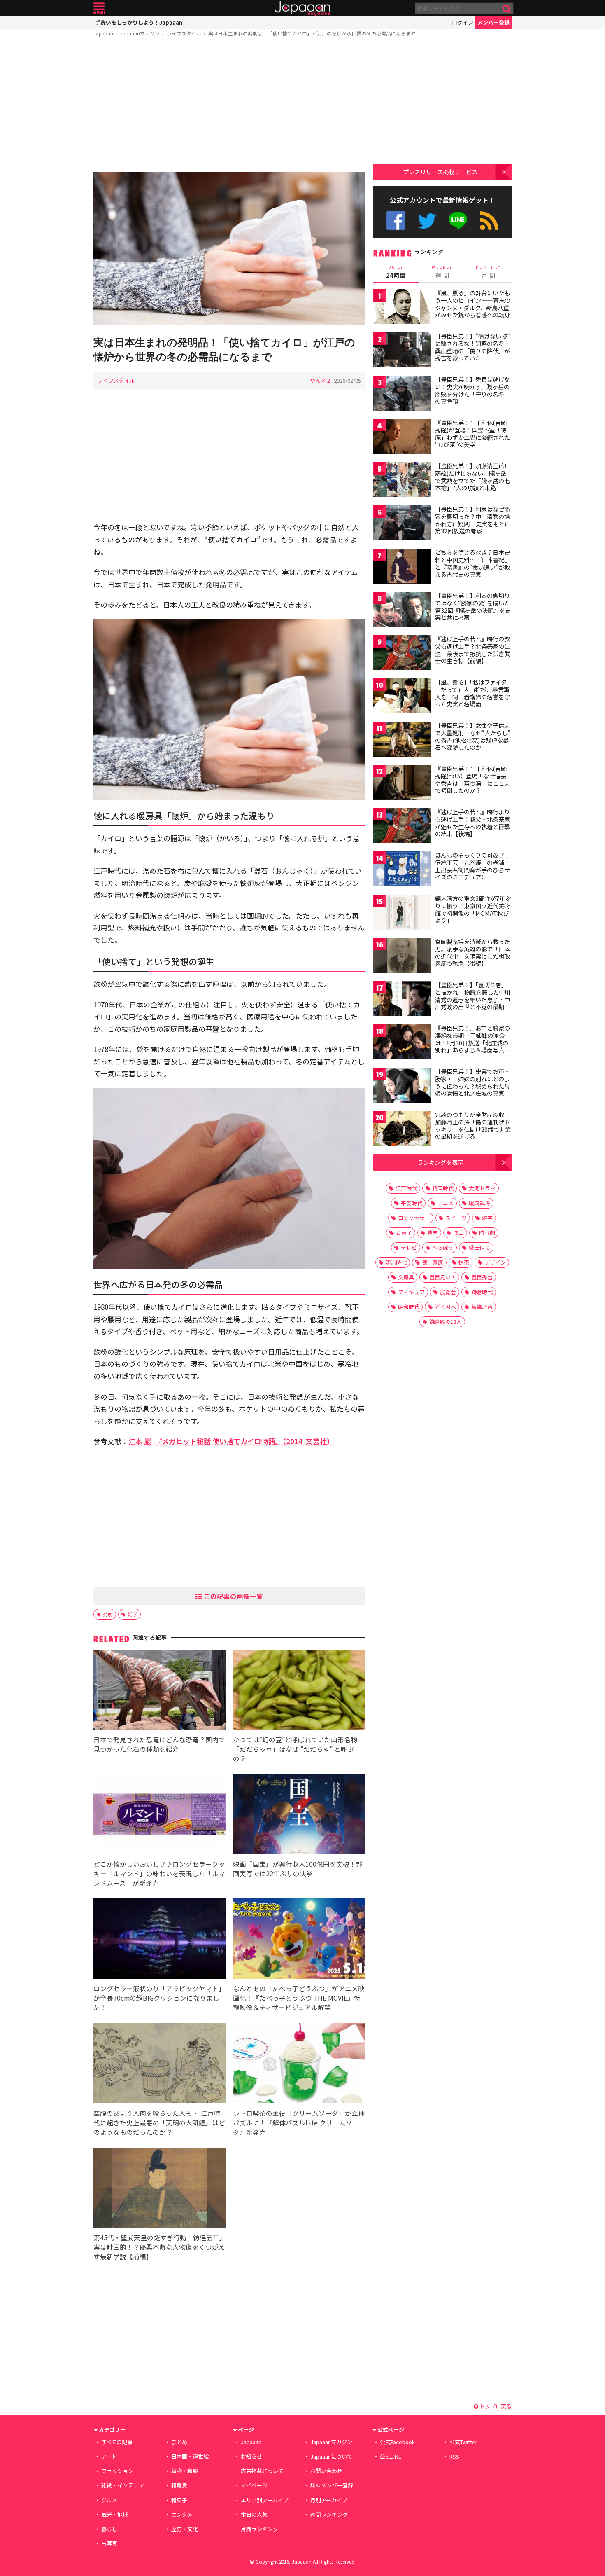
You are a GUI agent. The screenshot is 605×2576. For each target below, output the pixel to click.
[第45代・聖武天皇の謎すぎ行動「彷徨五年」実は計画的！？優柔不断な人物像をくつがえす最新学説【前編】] (159, 2189)
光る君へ (445, 1307)
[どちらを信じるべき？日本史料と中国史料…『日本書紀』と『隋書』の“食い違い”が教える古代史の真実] (402, 567)
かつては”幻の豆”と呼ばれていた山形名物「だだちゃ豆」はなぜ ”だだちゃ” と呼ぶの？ (295, 1749)
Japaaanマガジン (140, 33)
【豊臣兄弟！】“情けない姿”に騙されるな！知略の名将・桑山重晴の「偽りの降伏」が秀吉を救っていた (472, 347)
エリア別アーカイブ (265, 2500)
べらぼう (443, 1247)
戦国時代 (443, 1188)
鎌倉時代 (482, 1292)
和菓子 (179, 2500)
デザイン (495, 1262)
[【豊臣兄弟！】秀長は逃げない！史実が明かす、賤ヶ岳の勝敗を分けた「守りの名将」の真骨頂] (402, 394)
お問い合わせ (326, 2471)
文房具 (406, 1277)
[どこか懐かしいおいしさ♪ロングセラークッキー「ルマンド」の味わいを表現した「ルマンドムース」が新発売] (159, 1815)
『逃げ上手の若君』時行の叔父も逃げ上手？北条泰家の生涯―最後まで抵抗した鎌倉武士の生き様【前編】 (472, 650)
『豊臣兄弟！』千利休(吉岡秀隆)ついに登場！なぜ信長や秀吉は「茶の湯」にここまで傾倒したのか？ (472, 780)
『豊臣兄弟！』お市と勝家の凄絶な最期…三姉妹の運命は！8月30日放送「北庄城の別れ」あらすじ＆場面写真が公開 (472, 1043)
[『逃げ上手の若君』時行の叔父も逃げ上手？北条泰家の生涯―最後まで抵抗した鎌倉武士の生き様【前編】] (402, 654)
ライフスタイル (184, 33)
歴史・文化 (185, 2529)
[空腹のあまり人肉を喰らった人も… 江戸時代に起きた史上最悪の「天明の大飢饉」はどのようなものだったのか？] (159, 2065)
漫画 (458, 1233)
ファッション (117, 2471)
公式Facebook (396, 221)
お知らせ (251, 2456)
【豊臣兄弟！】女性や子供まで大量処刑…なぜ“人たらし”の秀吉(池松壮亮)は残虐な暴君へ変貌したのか (473, 736)
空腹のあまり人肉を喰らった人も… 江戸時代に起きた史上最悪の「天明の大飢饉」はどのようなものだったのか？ (159, 2123)
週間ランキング (329, 2514)
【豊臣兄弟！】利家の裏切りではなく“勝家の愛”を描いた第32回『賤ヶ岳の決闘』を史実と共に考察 (473, 607)
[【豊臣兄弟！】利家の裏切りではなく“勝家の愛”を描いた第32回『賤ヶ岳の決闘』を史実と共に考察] (402, 611)
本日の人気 (254, 2514)
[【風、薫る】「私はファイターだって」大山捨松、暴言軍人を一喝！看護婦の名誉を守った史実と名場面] (402, 697)
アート (109, 2456)
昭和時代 (409, 1307)
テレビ (409, 1247)
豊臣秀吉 (482, 1277)
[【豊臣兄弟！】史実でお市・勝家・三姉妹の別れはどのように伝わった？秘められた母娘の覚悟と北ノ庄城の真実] (402, 1086)
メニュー (99, 8)
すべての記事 (117, 2442)
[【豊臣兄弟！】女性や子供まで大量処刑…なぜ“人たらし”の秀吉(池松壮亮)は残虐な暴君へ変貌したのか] (402, 740)
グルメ (109, 2500)
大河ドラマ (482, 1188)
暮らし (109, 2529)
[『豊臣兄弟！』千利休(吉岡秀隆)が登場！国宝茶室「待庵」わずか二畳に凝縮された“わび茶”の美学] (402, 438)
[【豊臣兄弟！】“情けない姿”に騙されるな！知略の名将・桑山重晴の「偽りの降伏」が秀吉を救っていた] (402, 351)
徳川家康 (433, 1262)
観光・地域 (115, 2514)
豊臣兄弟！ (443, 1277)
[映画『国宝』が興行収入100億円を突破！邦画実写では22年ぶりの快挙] (299, 1815)
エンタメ (182, 2514)
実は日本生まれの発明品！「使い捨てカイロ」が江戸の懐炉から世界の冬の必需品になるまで (312, 33)
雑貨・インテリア (123, 2485)
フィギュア (411, 1292)
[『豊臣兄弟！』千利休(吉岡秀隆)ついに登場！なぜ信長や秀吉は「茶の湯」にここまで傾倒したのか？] (402, 784)
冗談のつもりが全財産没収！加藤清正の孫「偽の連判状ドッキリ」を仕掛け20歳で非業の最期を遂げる (473, 1126)
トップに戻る (495, 2406)
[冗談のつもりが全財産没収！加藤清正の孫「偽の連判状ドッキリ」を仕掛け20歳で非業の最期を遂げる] (402, 1130)
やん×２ (321, 380)
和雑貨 (179, 2485)
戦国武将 (479, 1203)
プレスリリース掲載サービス (440, 172)
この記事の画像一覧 (233, 1596)
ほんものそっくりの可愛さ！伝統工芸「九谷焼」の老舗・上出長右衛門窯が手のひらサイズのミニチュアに (472, 866)
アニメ (446, 1203)
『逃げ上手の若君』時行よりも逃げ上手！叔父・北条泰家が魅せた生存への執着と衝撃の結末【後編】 (472, 823)
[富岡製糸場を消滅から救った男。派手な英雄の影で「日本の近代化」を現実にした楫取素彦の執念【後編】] (402, 957)
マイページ (254, 2485)
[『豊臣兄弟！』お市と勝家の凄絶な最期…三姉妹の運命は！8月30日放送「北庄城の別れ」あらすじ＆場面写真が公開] (402, 1043)
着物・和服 (185, 2471)
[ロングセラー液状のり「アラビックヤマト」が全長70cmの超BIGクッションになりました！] (159, 1940)
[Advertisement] (229, 106)
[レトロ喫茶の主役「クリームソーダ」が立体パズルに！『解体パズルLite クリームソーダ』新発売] (299, 2065)
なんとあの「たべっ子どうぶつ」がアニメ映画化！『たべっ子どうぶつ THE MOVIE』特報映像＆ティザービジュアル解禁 (299, 1998)
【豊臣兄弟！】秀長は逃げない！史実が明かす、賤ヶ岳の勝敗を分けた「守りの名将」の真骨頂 (472, 390)
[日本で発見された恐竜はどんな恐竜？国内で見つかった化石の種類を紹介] (159, 1691)
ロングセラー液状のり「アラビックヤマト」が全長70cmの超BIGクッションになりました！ (159, 1998)
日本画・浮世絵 (190, 2456)
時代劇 (487, 1233)
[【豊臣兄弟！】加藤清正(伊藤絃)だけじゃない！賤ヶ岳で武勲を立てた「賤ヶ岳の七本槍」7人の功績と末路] (402, 481)
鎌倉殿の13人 (446, 1322)
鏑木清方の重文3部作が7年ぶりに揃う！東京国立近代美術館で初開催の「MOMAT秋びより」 (473, 909)
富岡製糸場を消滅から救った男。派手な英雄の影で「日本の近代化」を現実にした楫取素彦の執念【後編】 (472, 953)
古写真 (109, 2543)
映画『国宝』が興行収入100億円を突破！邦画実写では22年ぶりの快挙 (298, 1869)
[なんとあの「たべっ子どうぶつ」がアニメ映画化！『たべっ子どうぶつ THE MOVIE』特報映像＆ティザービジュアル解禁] (299, 1940)
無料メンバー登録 (332, 2485)
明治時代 (396, 1262)
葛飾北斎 (482, 1307)
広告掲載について (262, 2471)
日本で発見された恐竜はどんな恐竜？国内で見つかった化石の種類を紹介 (159, 1744)
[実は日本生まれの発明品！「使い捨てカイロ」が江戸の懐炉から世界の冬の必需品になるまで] (229, 249)
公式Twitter (427, 221)
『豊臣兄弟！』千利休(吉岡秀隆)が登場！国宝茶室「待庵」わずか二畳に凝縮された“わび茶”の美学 (472, 434)
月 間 (489, 272)
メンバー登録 (493, 22)
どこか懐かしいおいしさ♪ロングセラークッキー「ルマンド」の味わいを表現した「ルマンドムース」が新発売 (159, 1873)
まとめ (179, 2442)
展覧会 (448, 1292)
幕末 (433, 1233)
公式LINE (458, 221)
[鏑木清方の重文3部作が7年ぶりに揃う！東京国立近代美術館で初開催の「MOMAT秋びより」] (402, 913)
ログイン (463, 22)
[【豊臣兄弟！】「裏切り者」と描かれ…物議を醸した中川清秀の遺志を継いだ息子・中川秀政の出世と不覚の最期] (402, 1000)
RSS (489, 221)
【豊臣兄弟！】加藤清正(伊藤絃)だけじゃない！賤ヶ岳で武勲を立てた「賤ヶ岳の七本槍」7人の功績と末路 (472, 477)
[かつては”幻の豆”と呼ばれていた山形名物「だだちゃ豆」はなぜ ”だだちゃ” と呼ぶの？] (299, 1691)
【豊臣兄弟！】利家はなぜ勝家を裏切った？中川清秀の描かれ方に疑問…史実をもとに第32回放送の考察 (473, 520)
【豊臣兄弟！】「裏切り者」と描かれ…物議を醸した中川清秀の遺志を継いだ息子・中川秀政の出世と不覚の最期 (473, 996)
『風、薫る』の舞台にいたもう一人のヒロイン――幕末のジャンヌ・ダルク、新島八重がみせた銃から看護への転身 (473, 304)
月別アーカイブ (329, 2500)
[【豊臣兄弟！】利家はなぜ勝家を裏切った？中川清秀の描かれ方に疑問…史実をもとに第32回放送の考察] (402, 524)
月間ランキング (259, 2529)
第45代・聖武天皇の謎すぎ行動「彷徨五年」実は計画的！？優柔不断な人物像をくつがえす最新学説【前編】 (159, 2247)
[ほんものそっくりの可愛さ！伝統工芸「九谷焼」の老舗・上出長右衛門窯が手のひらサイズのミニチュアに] (402, 870)
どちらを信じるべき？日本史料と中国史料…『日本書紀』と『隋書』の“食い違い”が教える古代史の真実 (473, 563)
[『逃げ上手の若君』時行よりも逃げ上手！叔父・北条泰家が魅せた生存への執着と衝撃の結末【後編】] (402, 827)
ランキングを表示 (440, 1162)
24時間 (396, 272)
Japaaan (302, 8)
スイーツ (456, 1218)
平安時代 (412, 1203)
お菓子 (404, 1233)
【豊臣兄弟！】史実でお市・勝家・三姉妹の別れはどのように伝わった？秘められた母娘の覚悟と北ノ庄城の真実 (472, 1082)
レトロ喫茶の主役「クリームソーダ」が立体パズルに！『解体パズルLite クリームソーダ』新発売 (299, 2123)
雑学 (133, 1614)
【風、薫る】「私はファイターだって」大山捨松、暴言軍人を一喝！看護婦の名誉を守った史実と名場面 (472, 693)
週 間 (442, 272)
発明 (108, 1614)
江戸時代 (406, 1188)
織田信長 (479, 1247)
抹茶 (464, 1262)
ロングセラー (414, 1218)
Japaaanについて (331, 2456)
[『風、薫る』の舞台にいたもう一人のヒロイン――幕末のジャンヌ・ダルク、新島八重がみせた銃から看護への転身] (402, 308)
